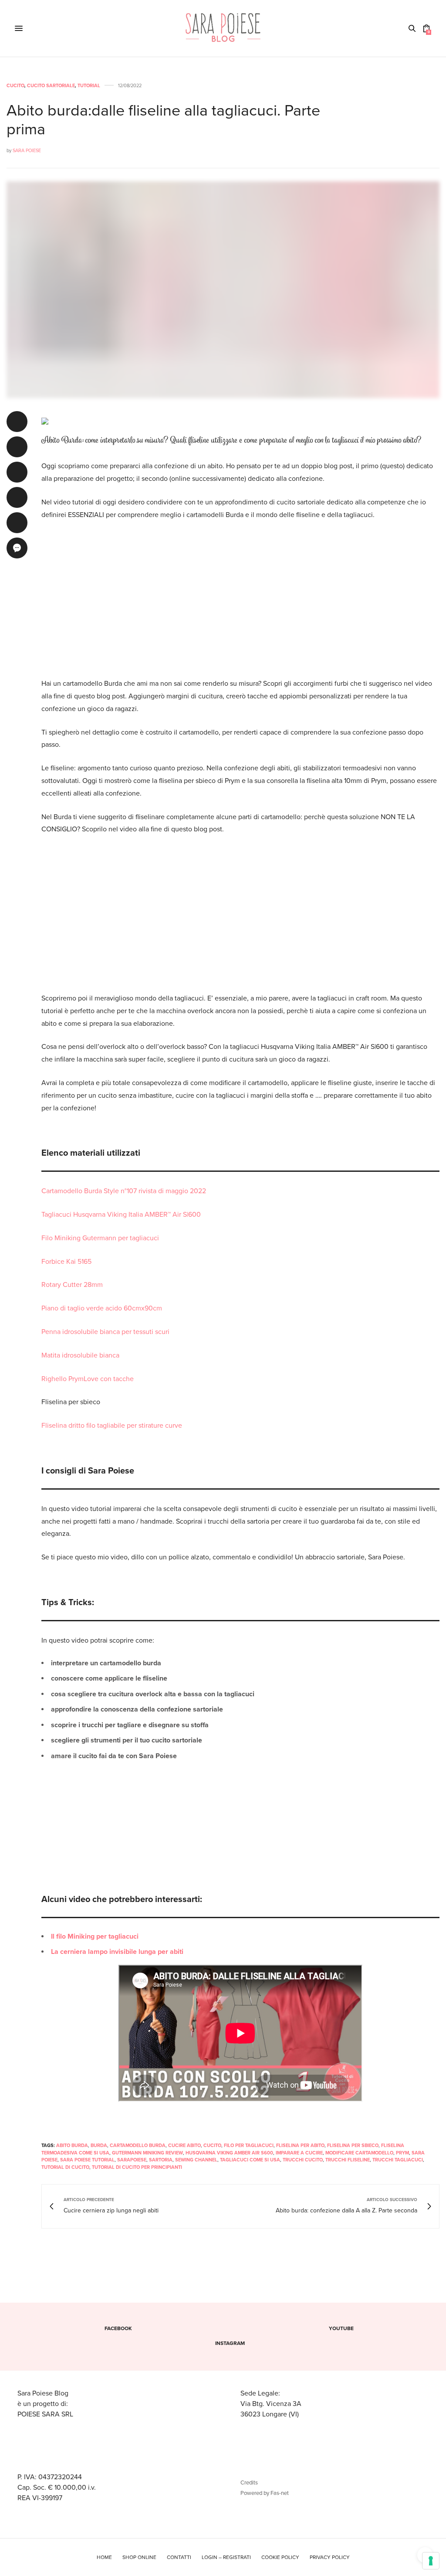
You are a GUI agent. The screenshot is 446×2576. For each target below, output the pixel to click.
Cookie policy (280, 2557)
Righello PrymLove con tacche (88, 1379)
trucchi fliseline (348, 2160)
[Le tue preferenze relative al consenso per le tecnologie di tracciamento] (431, 2561)
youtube (341, 2328)
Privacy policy (330, 2557)
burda (99, 2146)
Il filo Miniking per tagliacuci (95, 1936)
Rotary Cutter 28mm (72, 1285)
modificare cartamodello (359, 2153)
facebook (118, 2328)
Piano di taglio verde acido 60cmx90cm (102, 1308)
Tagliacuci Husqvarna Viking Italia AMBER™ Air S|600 (121, 1215)
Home (104, 2557)
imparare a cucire (299, 2153)
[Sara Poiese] (223, 28)
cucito (212, 2146)
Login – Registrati (226, 2557)
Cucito (15, 86)
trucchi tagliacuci (398, 2160)
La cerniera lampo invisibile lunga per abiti (117, 1952)
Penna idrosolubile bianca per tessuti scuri (105, 1332)
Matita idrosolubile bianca (80, 1355)
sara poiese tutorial (87, 2160)
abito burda (72, 2146)
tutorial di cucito (65, 2167)
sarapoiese (132, 2160)
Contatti (179, 2557)
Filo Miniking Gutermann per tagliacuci (100, 1238)
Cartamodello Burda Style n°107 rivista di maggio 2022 (124, 1191)
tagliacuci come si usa (250, 2160)
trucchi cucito (303, 2160)
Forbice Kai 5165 (66, 1262)
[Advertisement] (240, 593)
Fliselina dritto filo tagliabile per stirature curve (112, 1426)
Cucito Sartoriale (51, 86)
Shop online (139, 2557)
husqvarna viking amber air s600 (229, 2153)
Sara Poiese (27, 151)
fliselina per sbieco (353, 2146)
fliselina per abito (300, 2146)
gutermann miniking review (147, 2153)
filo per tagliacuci (249, 2146)
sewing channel (196, 2160)
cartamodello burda (138, 2146)
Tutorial (89, 86)
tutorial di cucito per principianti (137, 2167)
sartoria (161, 2160)
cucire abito (184, 2146)
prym (402, 2153)
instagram (230, 2343)
